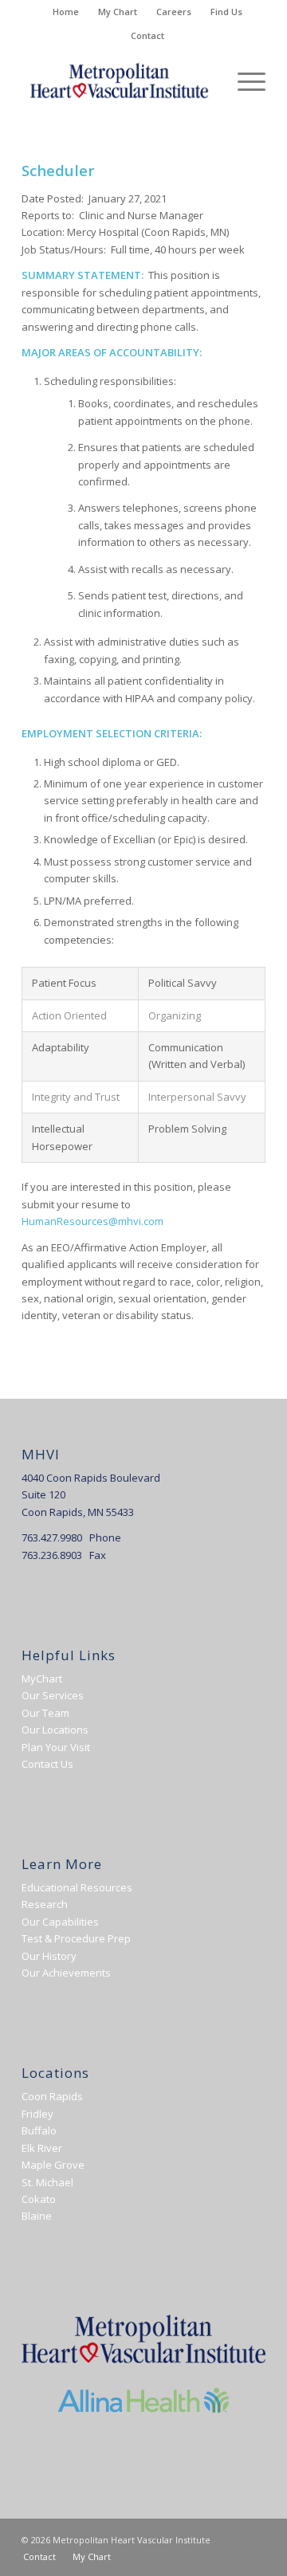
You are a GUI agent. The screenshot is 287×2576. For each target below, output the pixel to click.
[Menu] (244, 80)
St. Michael (47, 2182)
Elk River (42, 2148)
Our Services (53, 1695)
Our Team (45, 1713)
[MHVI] (119, 80)
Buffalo (39, 2130)
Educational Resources (77, 1887)
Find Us (226, 12)
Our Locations (55, 1730)
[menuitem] (66, 12)
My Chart (118, 12)
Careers (174, 12)
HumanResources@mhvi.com (92, 1221)
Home (66, 12)
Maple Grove (53, 2165)
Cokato (39, 2199)
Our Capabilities (60, 1922)
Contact (147, 35)
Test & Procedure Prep (76, 1938)
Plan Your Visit (56, 1747)
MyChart (42, 1679)
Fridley (37, 2114)
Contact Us (47, 1764)
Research (45, 1904)
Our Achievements (66, 1973)
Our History (49, 1956)
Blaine (37, 2216)
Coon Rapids (52, 2096)
